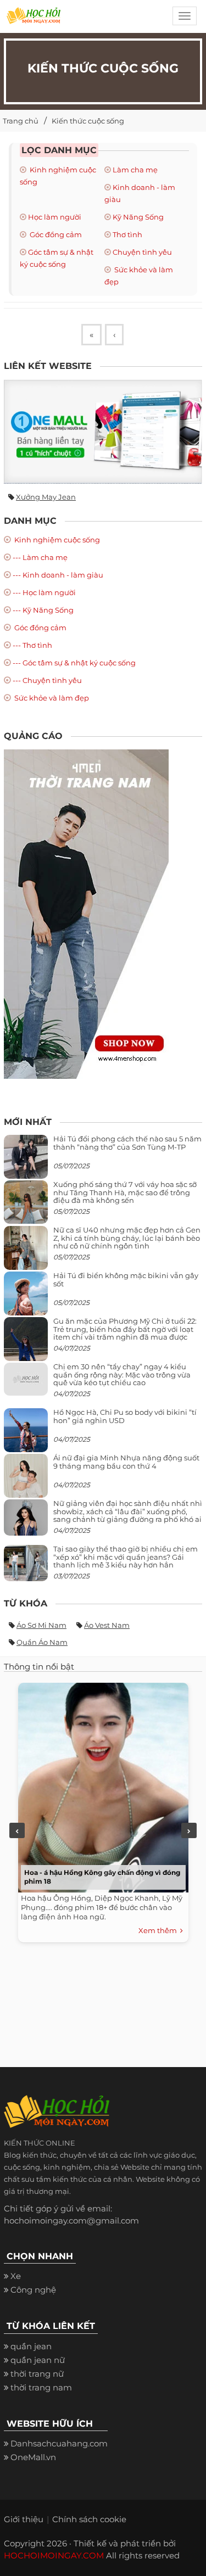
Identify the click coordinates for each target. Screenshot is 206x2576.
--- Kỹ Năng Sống (43, 610)
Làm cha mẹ (135, 170)
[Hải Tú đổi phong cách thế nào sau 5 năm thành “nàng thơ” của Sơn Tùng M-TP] (26, 1161)
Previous (17, 1830)
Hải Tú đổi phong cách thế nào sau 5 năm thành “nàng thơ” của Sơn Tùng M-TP (127, 1143)
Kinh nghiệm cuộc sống (56, 540)
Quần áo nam (42, 1642)
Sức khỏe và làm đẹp (51, 698)
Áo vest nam (107, 1625)
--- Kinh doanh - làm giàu (58, 575)
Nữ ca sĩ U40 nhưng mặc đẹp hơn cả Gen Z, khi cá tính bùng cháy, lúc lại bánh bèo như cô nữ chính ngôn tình (127, 1238)
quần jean (31, 2346)
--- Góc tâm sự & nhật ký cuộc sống (74, 663)
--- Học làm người (44, 592)
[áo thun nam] (86, 913)
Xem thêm (159, 1930)
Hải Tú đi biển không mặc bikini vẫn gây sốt (126, 1279)
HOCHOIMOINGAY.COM (54, 2555)
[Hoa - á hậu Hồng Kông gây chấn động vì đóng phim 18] (101, 1785)
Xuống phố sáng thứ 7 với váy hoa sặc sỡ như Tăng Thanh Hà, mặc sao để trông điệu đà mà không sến (125, 1192)
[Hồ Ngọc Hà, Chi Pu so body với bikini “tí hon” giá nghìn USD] (26, 1435)
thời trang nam (41, 2387)
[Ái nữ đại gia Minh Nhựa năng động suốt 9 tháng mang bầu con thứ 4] (26, 1482)
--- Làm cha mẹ (40, 557)
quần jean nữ (38, 2360)
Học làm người (55, 217)
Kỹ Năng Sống (138, 217)
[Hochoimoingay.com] (34, 19)
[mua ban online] (103, 432)
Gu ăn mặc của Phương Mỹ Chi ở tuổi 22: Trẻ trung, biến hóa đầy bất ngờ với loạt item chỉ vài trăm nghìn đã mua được (125, 1329)
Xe (16, 2276)
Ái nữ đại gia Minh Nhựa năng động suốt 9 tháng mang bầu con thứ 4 (126, 1461)
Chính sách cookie (89, 2519)
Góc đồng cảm (55, 234)
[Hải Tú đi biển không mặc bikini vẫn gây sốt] (26, 1298)
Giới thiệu (24, 2519)
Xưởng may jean (46, 497)
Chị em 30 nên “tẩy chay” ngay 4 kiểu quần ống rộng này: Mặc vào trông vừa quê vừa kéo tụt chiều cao (122, 1374)
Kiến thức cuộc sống (88, 121)
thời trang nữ (37, 2374)
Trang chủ (21, 121)
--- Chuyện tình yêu (47, 680)
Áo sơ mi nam (41, 1625)
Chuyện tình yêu (142, 252)
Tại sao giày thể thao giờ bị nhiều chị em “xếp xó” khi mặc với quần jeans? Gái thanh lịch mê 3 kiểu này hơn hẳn (126, 1557)
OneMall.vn (33, 2457)
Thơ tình (127, 234)
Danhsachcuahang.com (59, 2443)
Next (189, 1830)
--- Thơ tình (32, 645)
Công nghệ (33, 2290)
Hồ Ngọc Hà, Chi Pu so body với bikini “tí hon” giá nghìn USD (125, 1416)
